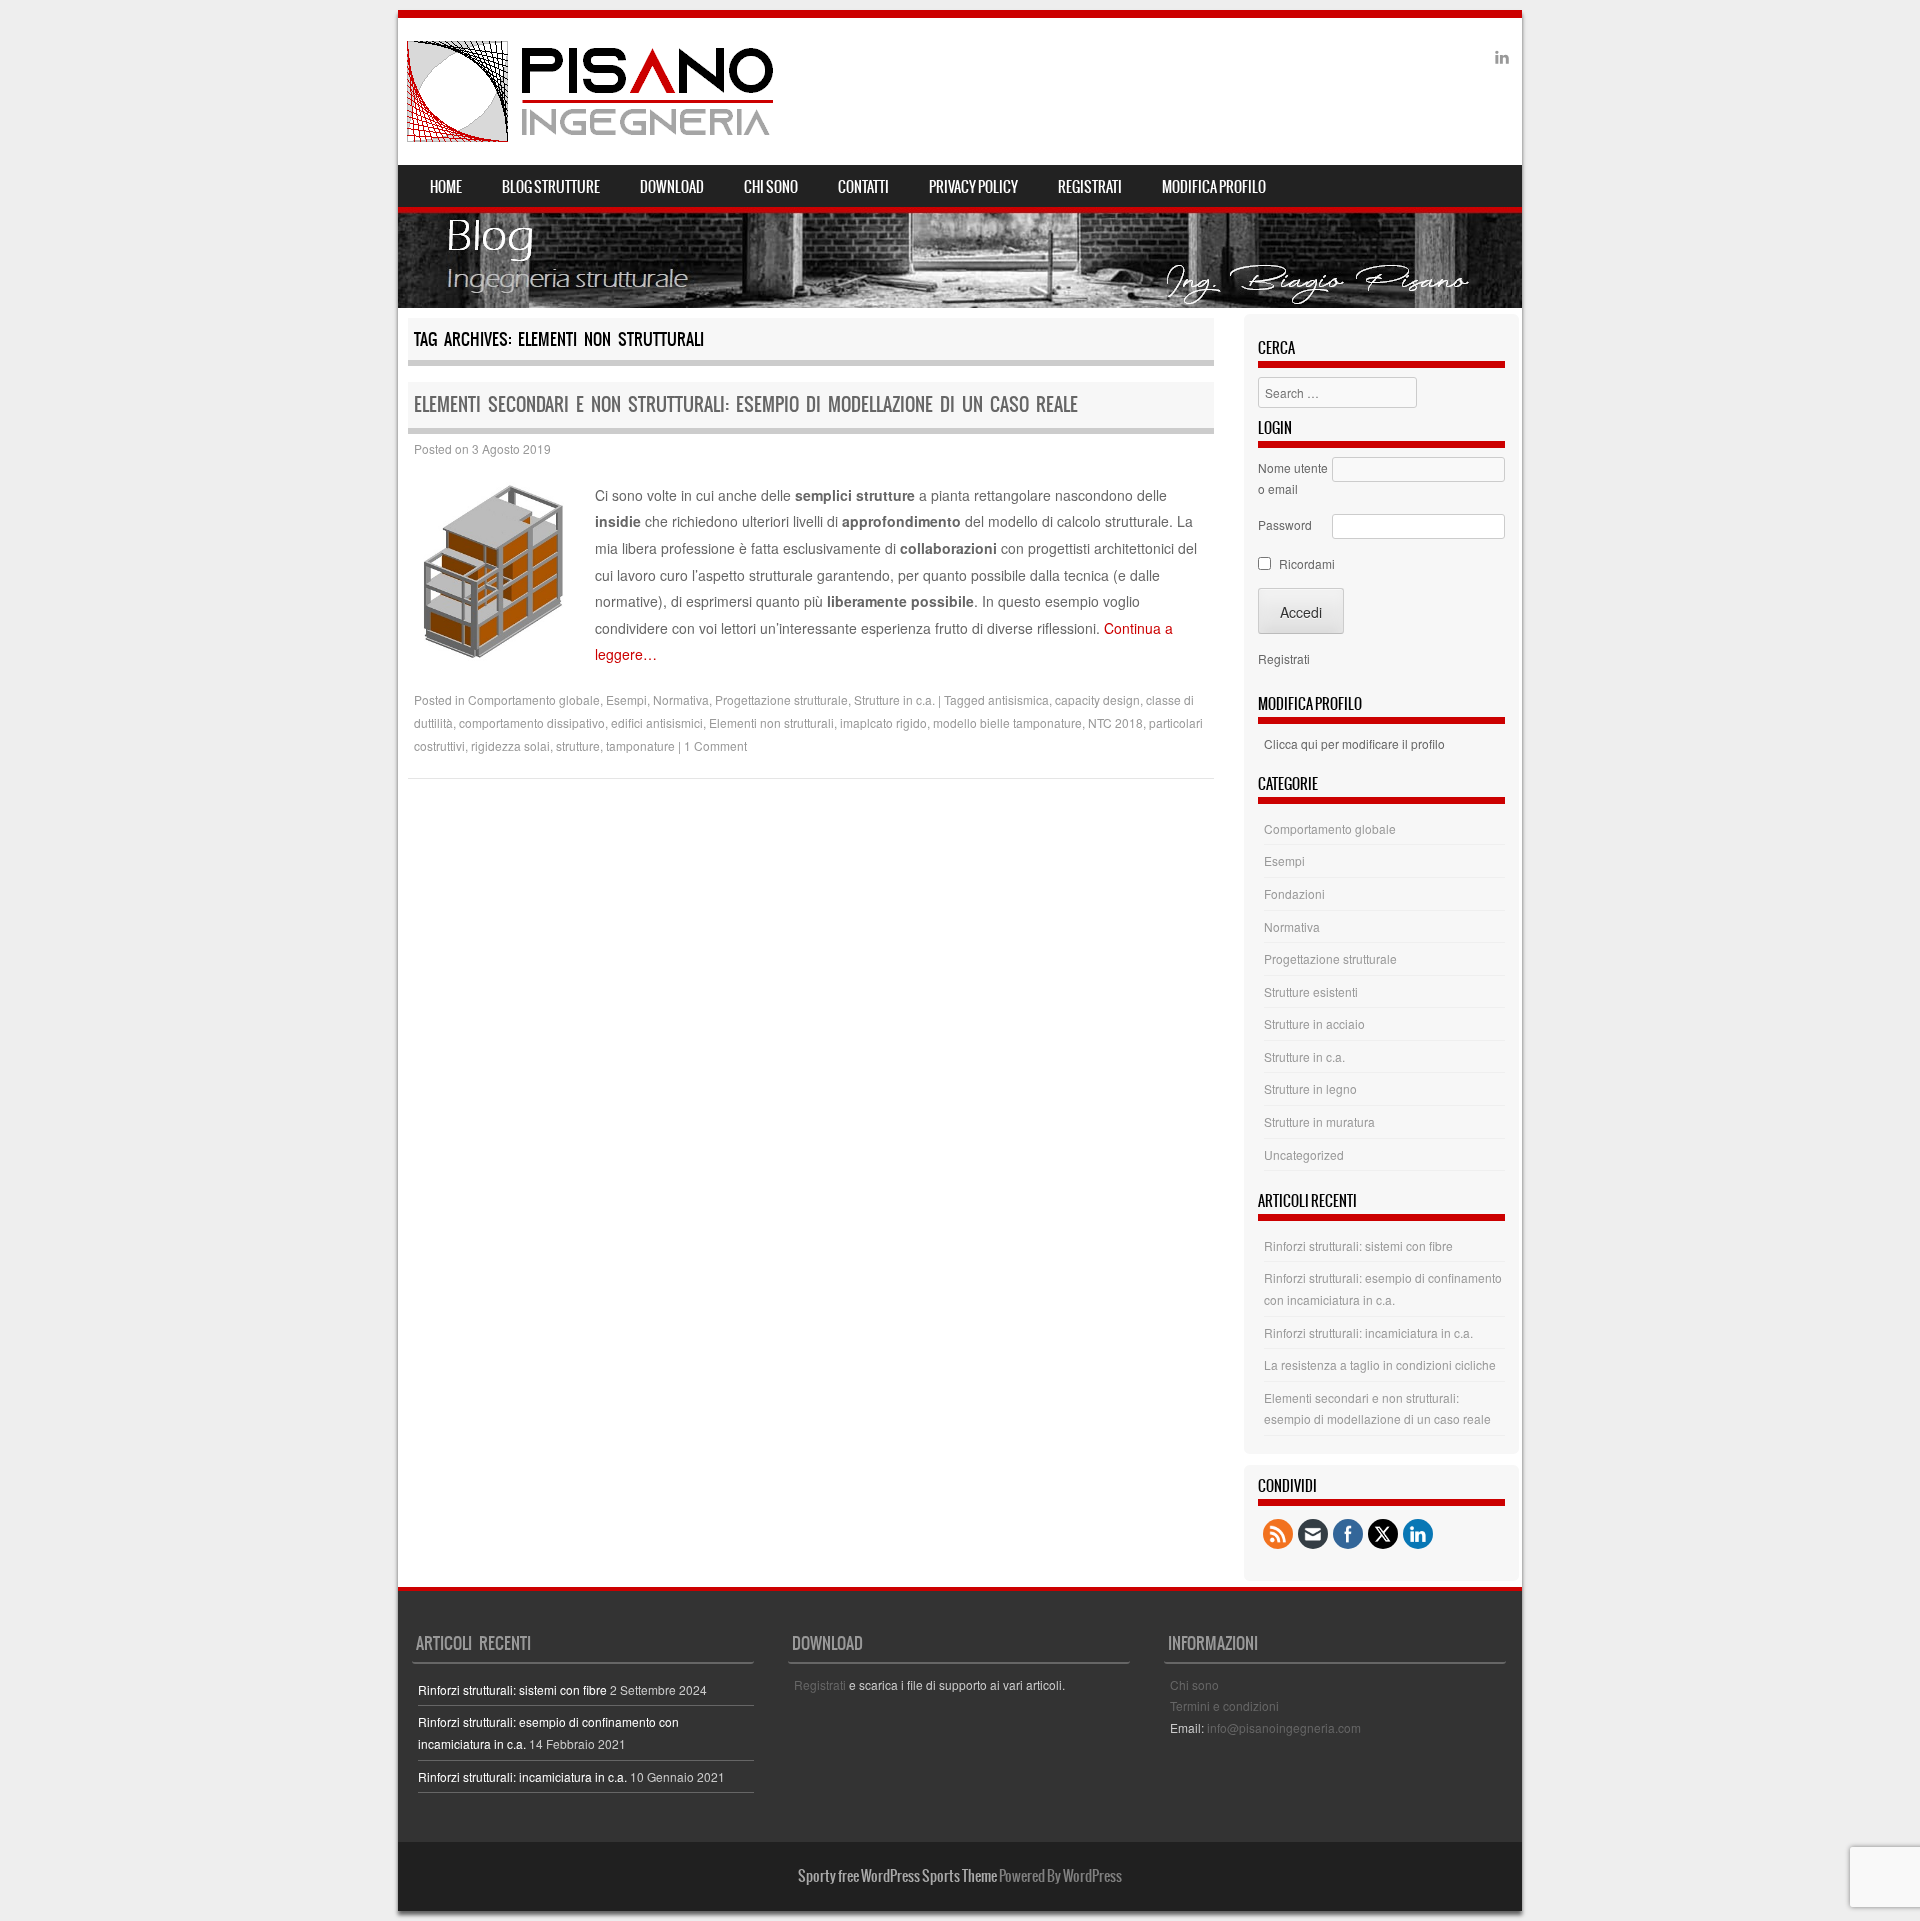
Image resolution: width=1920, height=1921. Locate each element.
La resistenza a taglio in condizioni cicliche (1380, 1364)
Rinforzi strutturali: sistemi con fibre (1358, 1245)
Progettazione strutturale (781, 699)
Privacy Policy (973, 187)
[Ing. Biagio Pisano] (591, 91)
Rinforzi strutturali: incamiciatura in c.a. (1368, 1332)
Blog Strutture (551, 187)
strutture (578, 745)
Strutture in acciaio (1314, 1023)
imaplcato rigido (883, 722)
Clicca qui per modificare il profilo (1354, 743)
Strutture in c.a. (894, 699)
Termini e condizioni (1224, 1705)
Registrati (1090, 187)
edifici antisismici (657, 722)
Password (1285, 524)
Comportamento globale (534, 699)
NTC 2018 (1115, 722)
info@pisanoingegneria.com (1284, 1727)
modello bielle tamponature (1007, 722)
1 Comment (715, 745)
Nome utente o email (1293, 478)
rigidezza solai (510, 745)
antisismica (1018, 699)
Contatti (863, 187)
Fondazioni (1294, 893)
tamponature (640, 745)
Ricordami (1307, 563)
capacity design (1097, 699)
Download (672, 187)
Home (446, 187)
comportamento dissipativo (532, 722)
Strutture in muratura (1319, 1121)
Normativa (681, 699)
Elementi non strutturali (771, 722)
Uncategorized (1304, 1154)
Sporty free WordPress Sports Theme (897, 1876)
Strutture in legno (1310, 1088)
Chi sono (771, 187)
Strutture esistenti (1311, 991)
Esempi (626, 699)
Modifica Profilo (1214, 187)
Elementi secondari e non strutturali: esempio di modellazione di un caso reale (746, 404)
